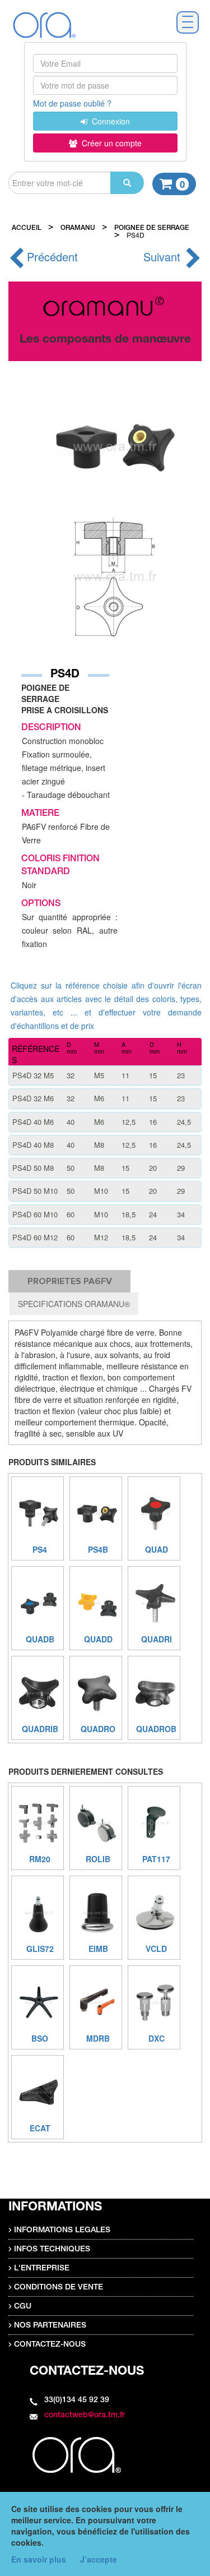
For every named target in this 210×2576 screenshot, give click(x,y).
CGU (23, 2307)
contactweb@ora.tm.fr (85, 2416)
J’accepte (99, 2559)
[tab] (105, 1075)
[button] (105, 1075)
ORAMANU (78, 228)
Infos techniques (52, 2250)
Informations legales (62, 2231)
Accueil (27, 228)
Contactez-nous (50, 2345)
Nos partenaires (50, 2326)
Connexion (109, 121)
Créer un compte (109, 143)
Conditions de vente (59, 2288)
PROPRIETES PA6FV (70, 1281)
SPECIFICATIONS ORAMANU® (74, 1304)
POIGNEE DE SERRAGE (152, 228)
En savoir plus (39, 2559)
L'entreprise (42, 2269)
